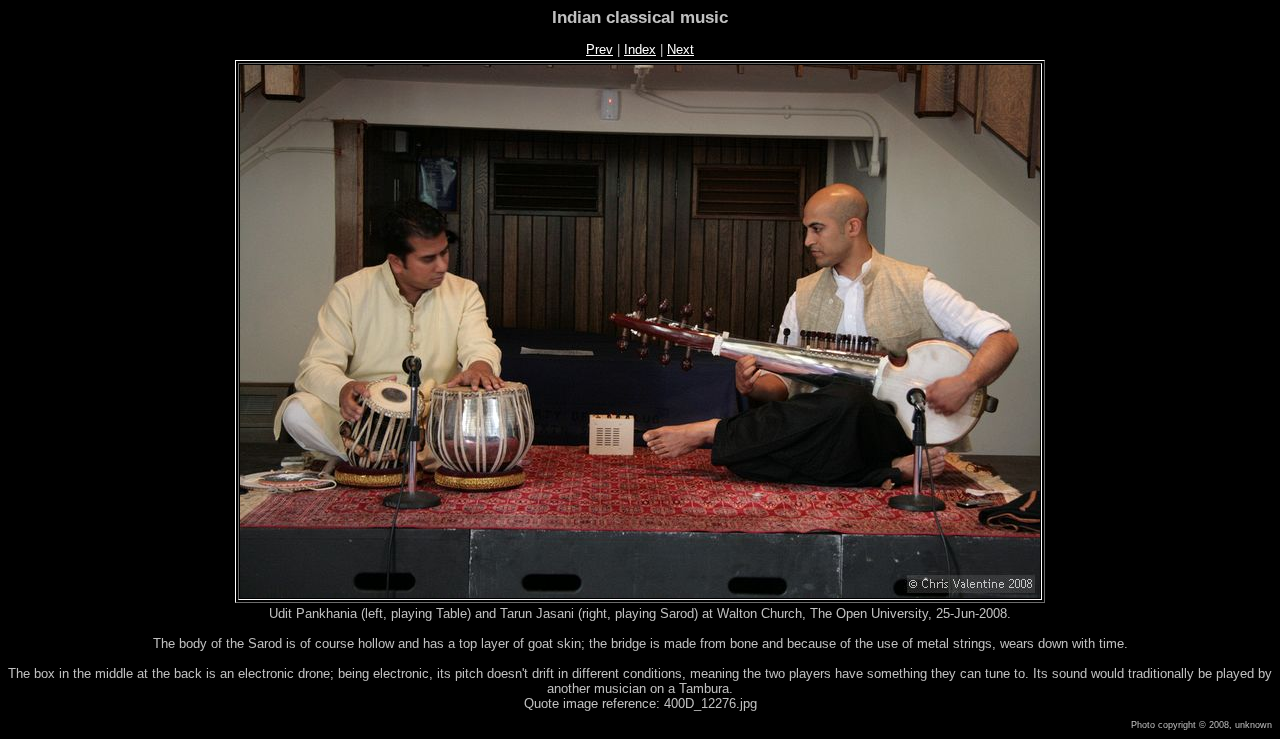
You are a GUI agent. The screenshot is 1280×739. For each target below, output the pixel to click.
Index (640, 49)
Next (680, 49)
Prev (599, 49)
